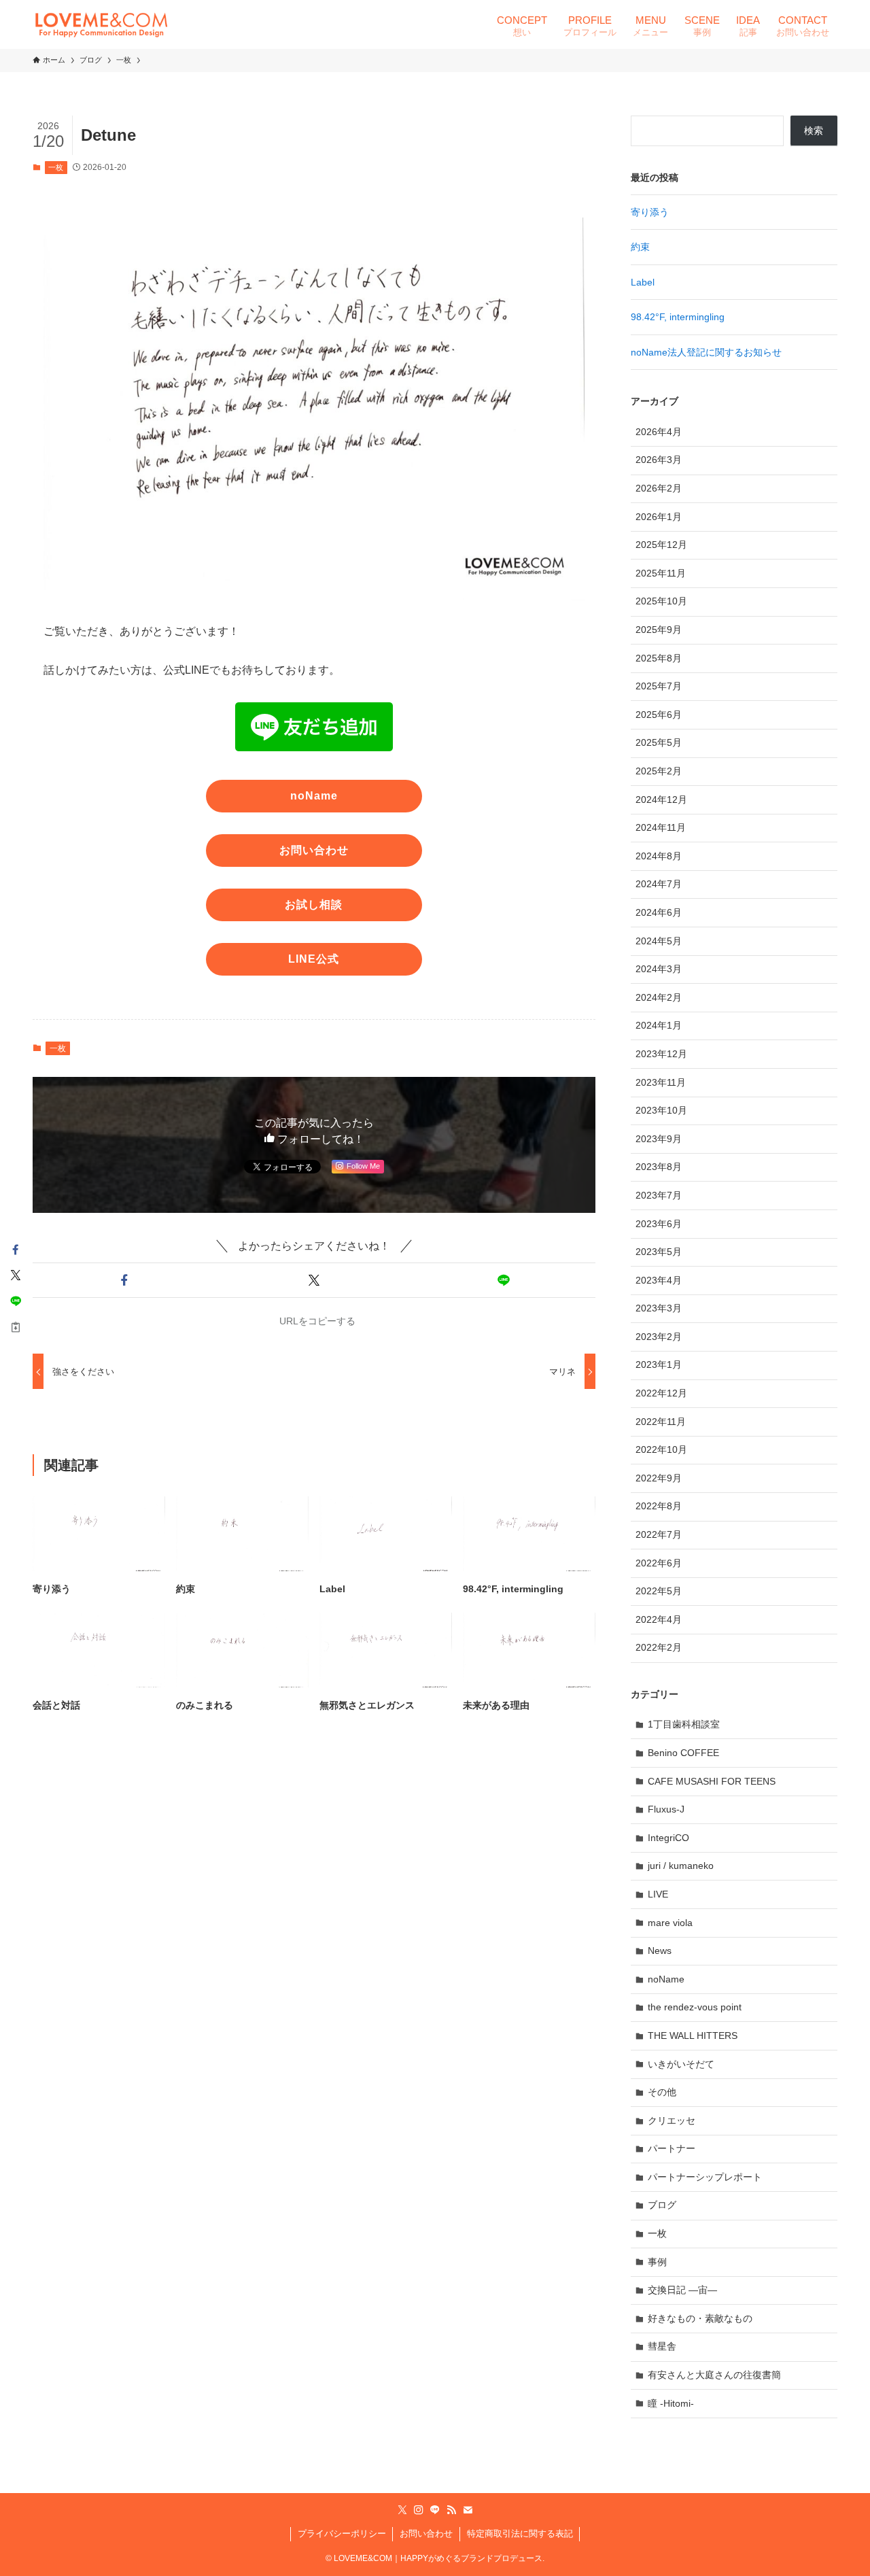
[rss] (451, 2510)
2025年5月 (659, 742)
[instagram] (419, 2510)
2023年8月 (659, 1167)
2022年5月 (659, 1591)
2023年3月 (659, 1308)
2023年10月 (661, 1110)
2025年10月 (661, 601)
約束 (640, 247)
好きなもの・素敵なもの (700, 2318)
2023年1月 (659, 1364)
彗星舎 (662, 2346)
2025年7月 (659, 686)
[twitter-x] (402, 2510)
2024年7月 (659, 884)
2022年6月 (659, 1563)
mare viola (670, 1923)
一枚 (56, 167)
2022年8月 (659, 1506)
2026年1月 (659, 517)
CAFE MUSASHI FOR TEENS (712, 1781)
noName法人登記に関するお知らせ (706, 352)
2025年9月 (659, 630)
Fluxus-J (666, 1809)
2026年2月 (659, 488)
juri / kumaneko (681, 1866)
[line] (435, 2510)
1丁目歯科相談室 (684, 1724)
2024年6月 (659, 912)
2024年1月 (659, 1025)
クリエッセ (672, 2120)
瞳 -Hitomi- (671, 2403)
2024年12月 (661, 800)
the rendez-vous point (695, 2007)
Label (643, 282)
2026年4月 (659, 432)
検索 (814, 131)
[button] (125, 1280)
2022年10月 (661, 1449)
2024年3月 (659, 969)
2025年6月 (659, 715)
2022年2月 (659, 1647)
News (660, 1951)
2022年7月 (659, 1534)
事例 (657, 2262)
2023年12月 (661, 1054)
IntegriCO (668, 1838)
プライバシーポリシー (342, 2534)
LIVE (658, 1894)
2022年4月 (659, 1619)
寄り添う (650, 212)
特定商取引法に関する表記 (520, 2534)
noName (666, 1979)
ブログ (662, 2205)
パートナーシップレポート (705, 2177)
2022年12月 (661, 1393)
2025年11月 (661, 573)
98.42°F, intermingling (678, 317)
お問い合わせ (426, 2534)
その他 (662, 2092)
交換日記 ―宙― (682, 2290)
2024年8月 (659, 856)
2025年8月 (659, 658)
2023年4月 (659, 1280)
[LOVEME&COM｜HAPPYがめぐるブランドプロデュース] (101, 24)
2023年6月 (659, 1224)
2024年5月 (659, 941)
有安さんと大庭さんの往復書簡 (714, 2375)
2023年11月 (661, 1082)
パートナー (672, 2148)
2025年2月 (659, 771)
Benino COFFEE (683, 1753)
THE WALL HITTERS (693, 2036)
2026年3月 (659, 460)
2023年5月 (659, 1252)
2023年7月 (659, 1195)
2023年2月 (659, 1337)
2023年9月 (659, 1139)
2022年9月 (659, 1478)
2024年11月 (661, 827)
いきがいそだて (681, 2064)
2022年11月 (661, 1422)
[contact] (468, 2510)
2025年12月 (661, 545)
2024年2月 (659, 997)
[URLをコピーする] (16, 1327)
